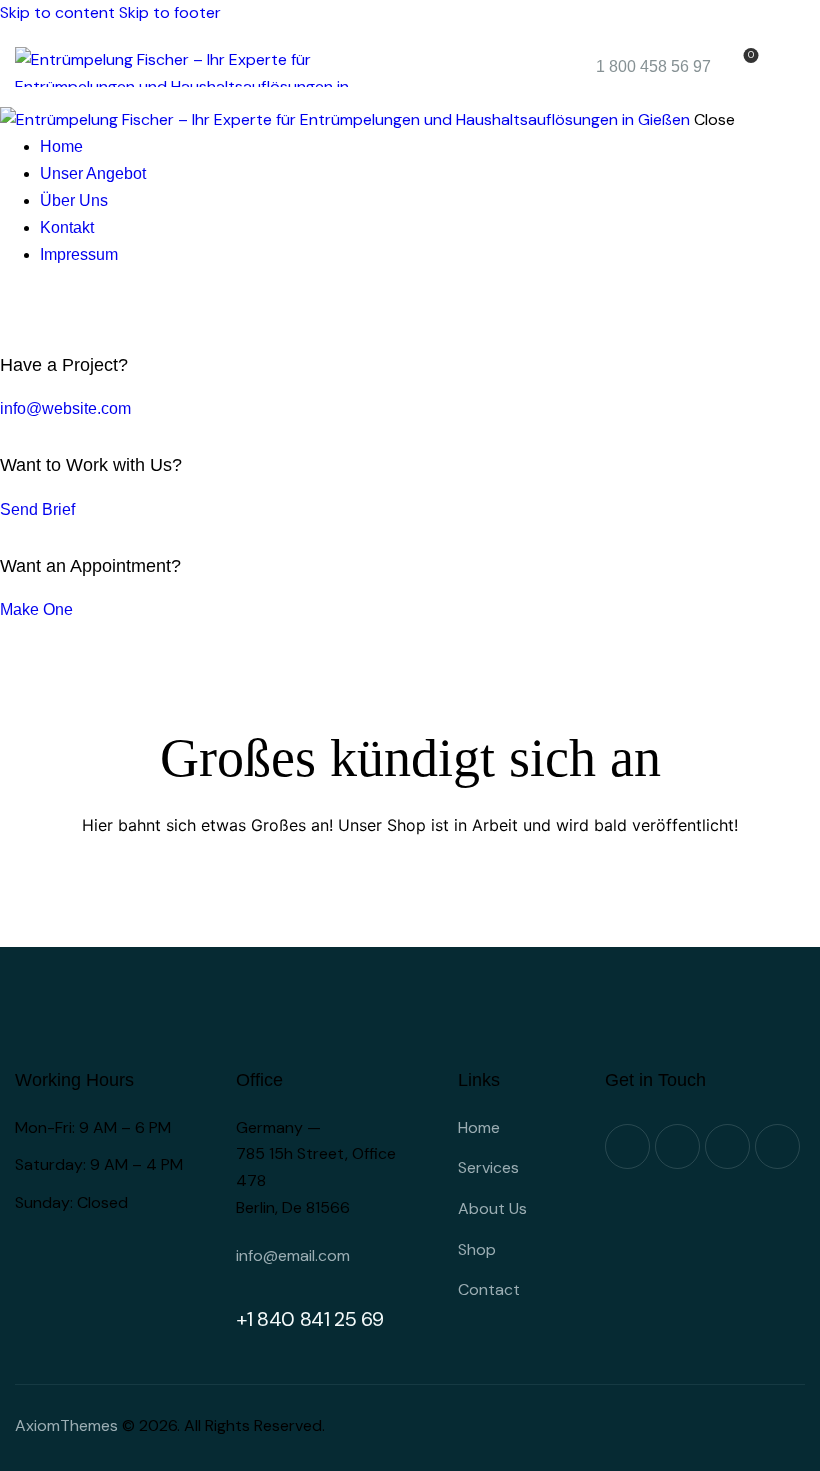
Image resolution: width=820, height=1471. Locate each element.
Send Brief (37, 509)
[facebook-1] (11, 308)
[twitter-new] (33, 308)
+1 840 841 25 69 (310, 1319)
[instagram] (78, 308)
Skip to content (57, 12)
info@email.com (293, 1255)
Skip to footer (170, 12)
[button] (792, 67)
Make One (36, 609)
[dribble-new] (56, 308)
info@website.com (65, 408)
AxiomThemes (66, 1425)
